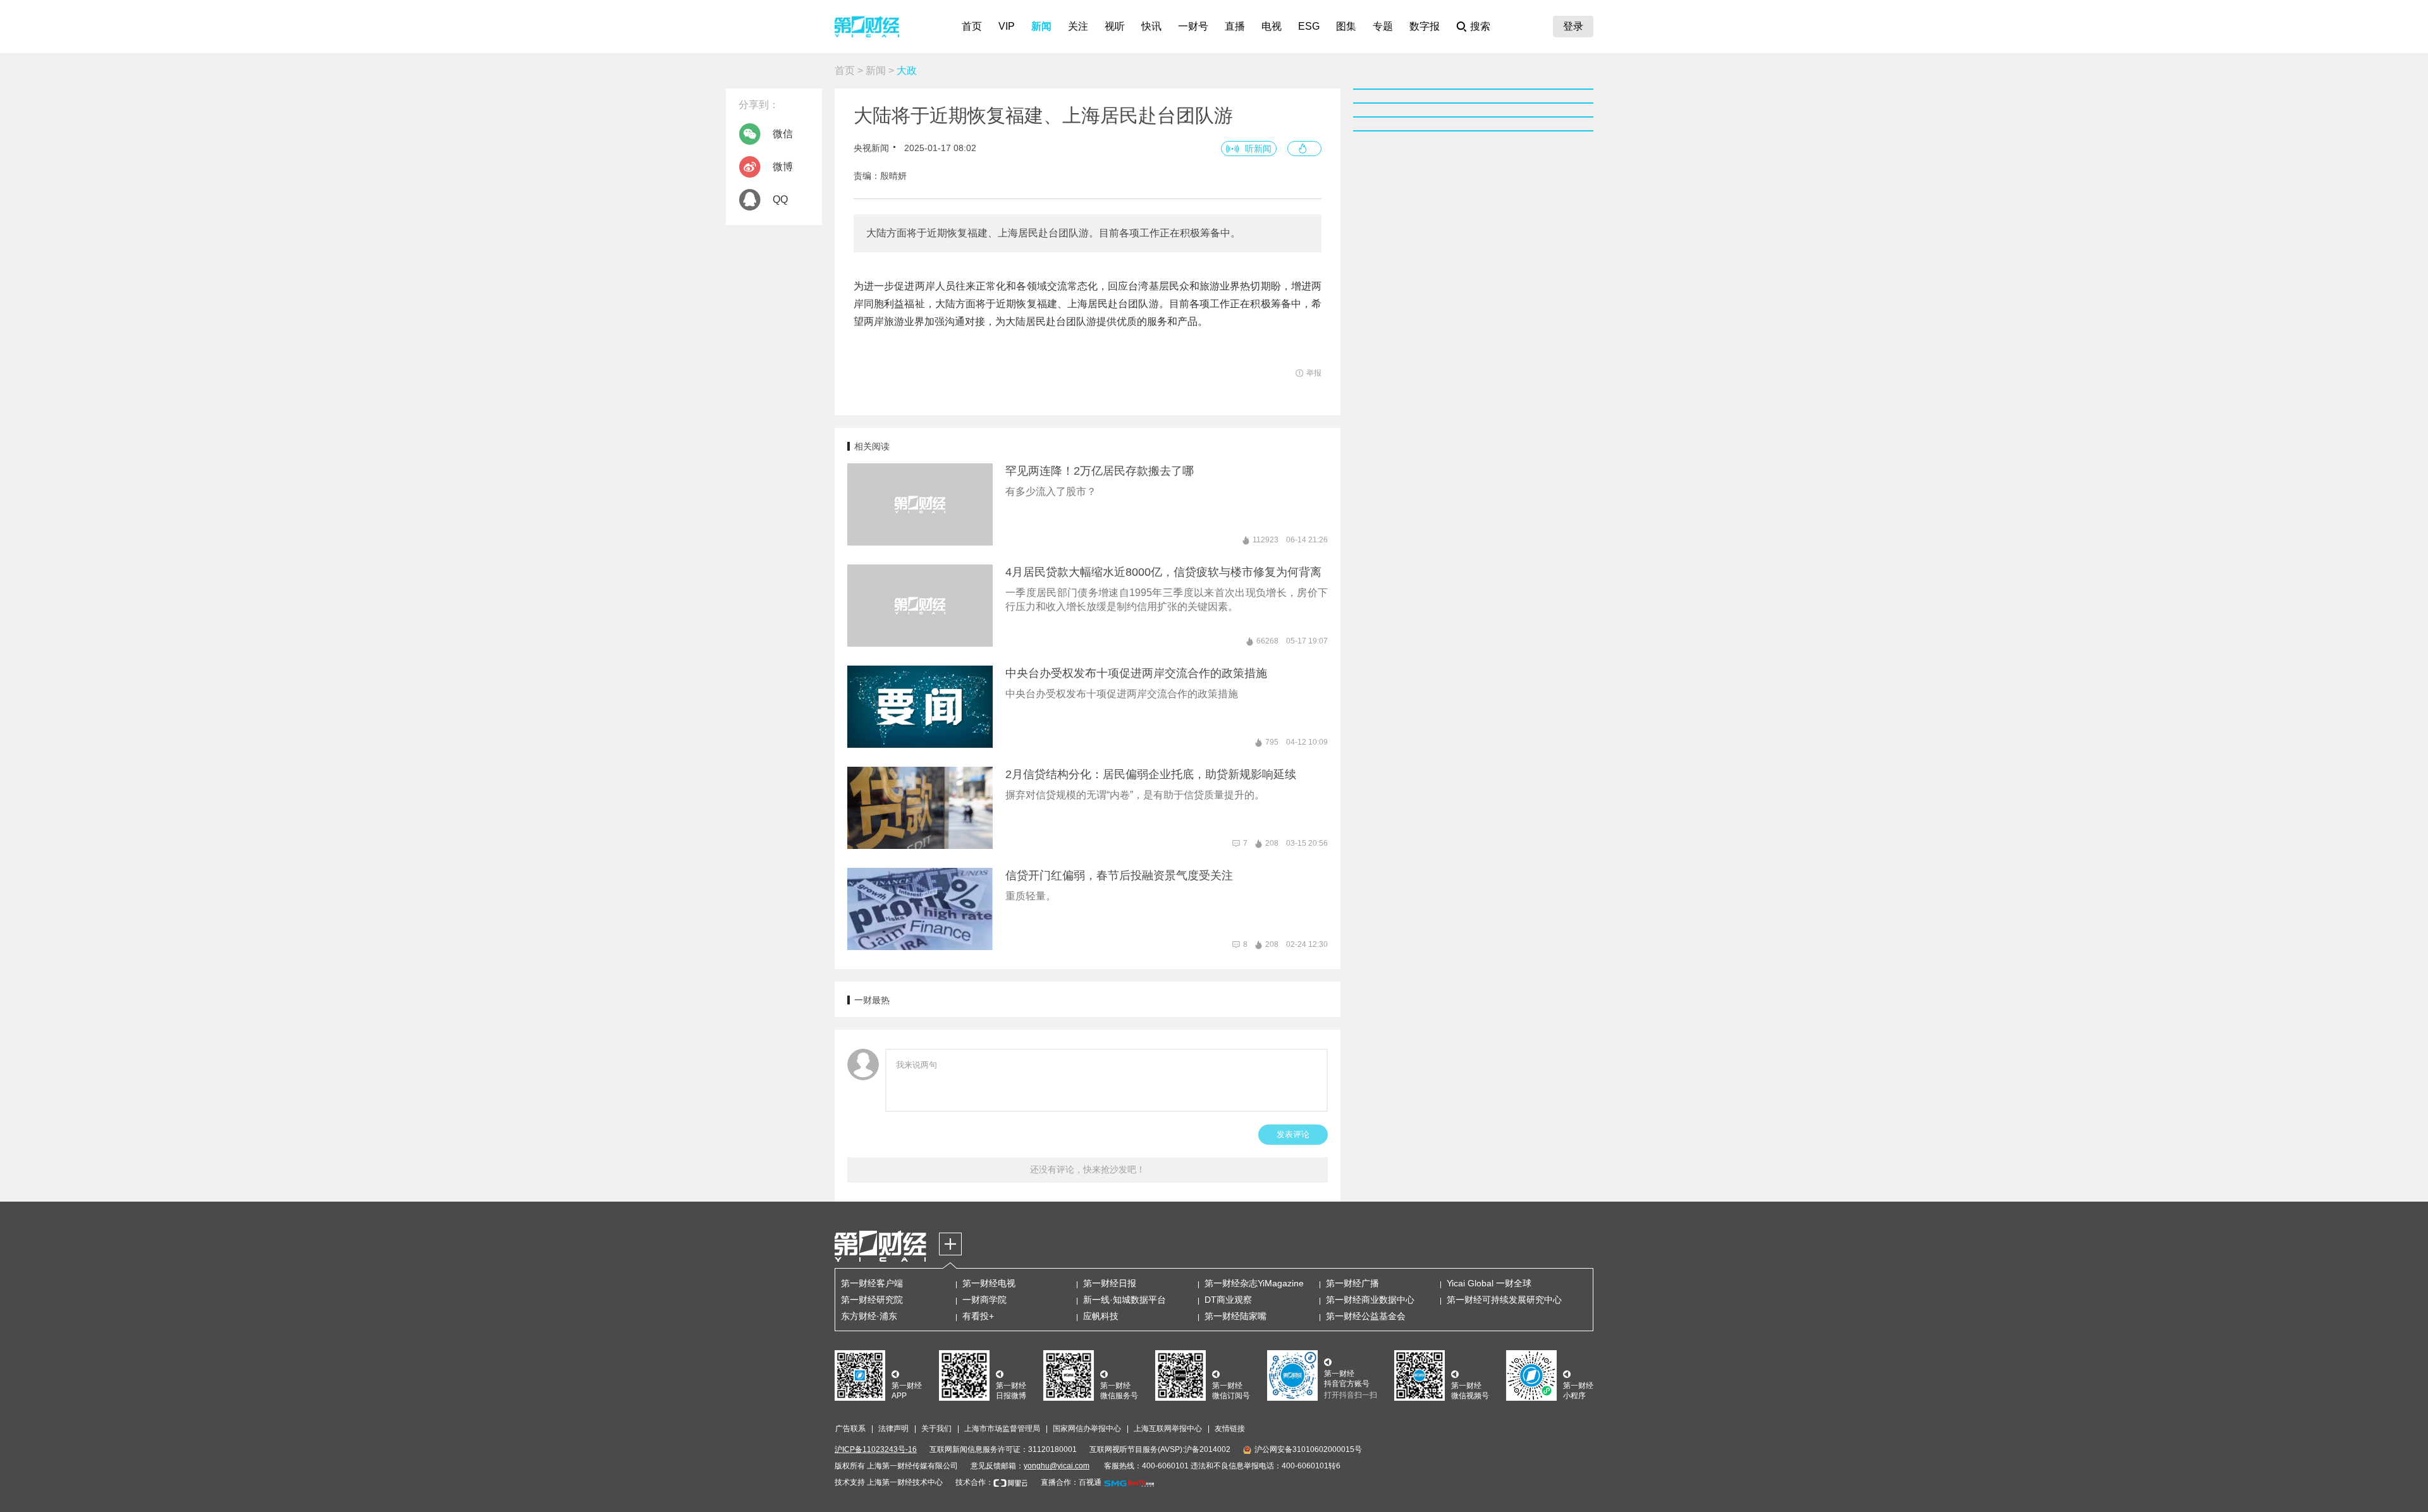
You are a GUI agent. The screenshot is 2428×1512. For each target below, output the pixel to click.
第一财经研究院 (872, 1300)
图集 (1346, 26)
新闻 (1041, 26)
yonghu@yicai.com (1057, 1466)
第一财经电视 (989, 1283)
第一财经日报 (1110, 1283)
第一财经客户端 (872, 1283)
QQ (780, 199)
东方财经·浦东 (869, 1316)
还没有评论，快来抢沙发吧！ (1088, 1169)
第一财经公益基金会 (1366, 1316)
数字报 (1425, 26)
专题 (1383, 26)
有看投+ (978, 1316)
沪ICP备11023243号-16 (876, 1449)
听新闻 (1258, 149)
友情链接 (1230, 1429)
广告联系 (850, 1429)
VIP (1007, 26)
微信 (783, 134)
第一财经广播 (1352, 1283)
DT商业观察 (1228, 1300)
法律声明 (893, 1429)
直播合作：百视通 (1071, 1482)
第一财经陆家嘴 (1235, 1316)
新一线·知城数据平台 (1125, 1300)
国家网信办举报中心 (1087, 1429)
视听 (1115, 26)
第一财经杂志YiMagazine (1254, 1283)
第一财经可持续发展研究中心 (1504, 1300)
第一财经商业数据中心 (1370, 1300)
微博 (783, 167)
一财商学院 (984, 1300)
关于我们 (936, 1429)
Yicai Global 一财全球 (1489, 1283)
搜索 (1480, 26)
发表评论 (1293, 1134)
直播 (1235, 26)
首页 (972, 26)
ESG (1309, 26)
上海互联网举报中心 (1168, 1429)
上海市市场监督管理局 (1002, 1429)
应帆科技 (1101, 1316)
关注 (1078, 26)
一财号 (1193, 26)
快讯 (1151, 26)
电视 (1272, 26)
